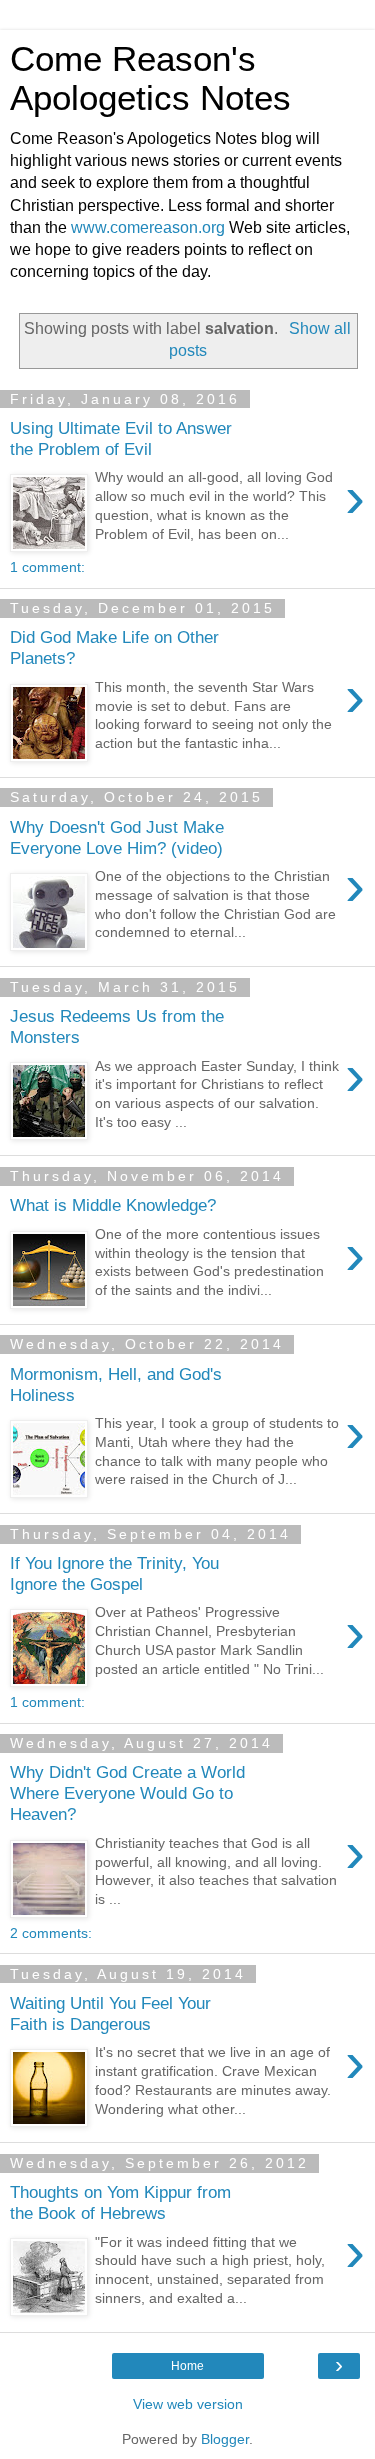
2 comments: (51, 1933)
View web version (188, 2404)
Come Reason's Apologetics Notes (150, 78)
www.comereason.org (148, 227)
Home (187, 2366)
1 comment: (47, 567)
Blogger (225, 2439)
